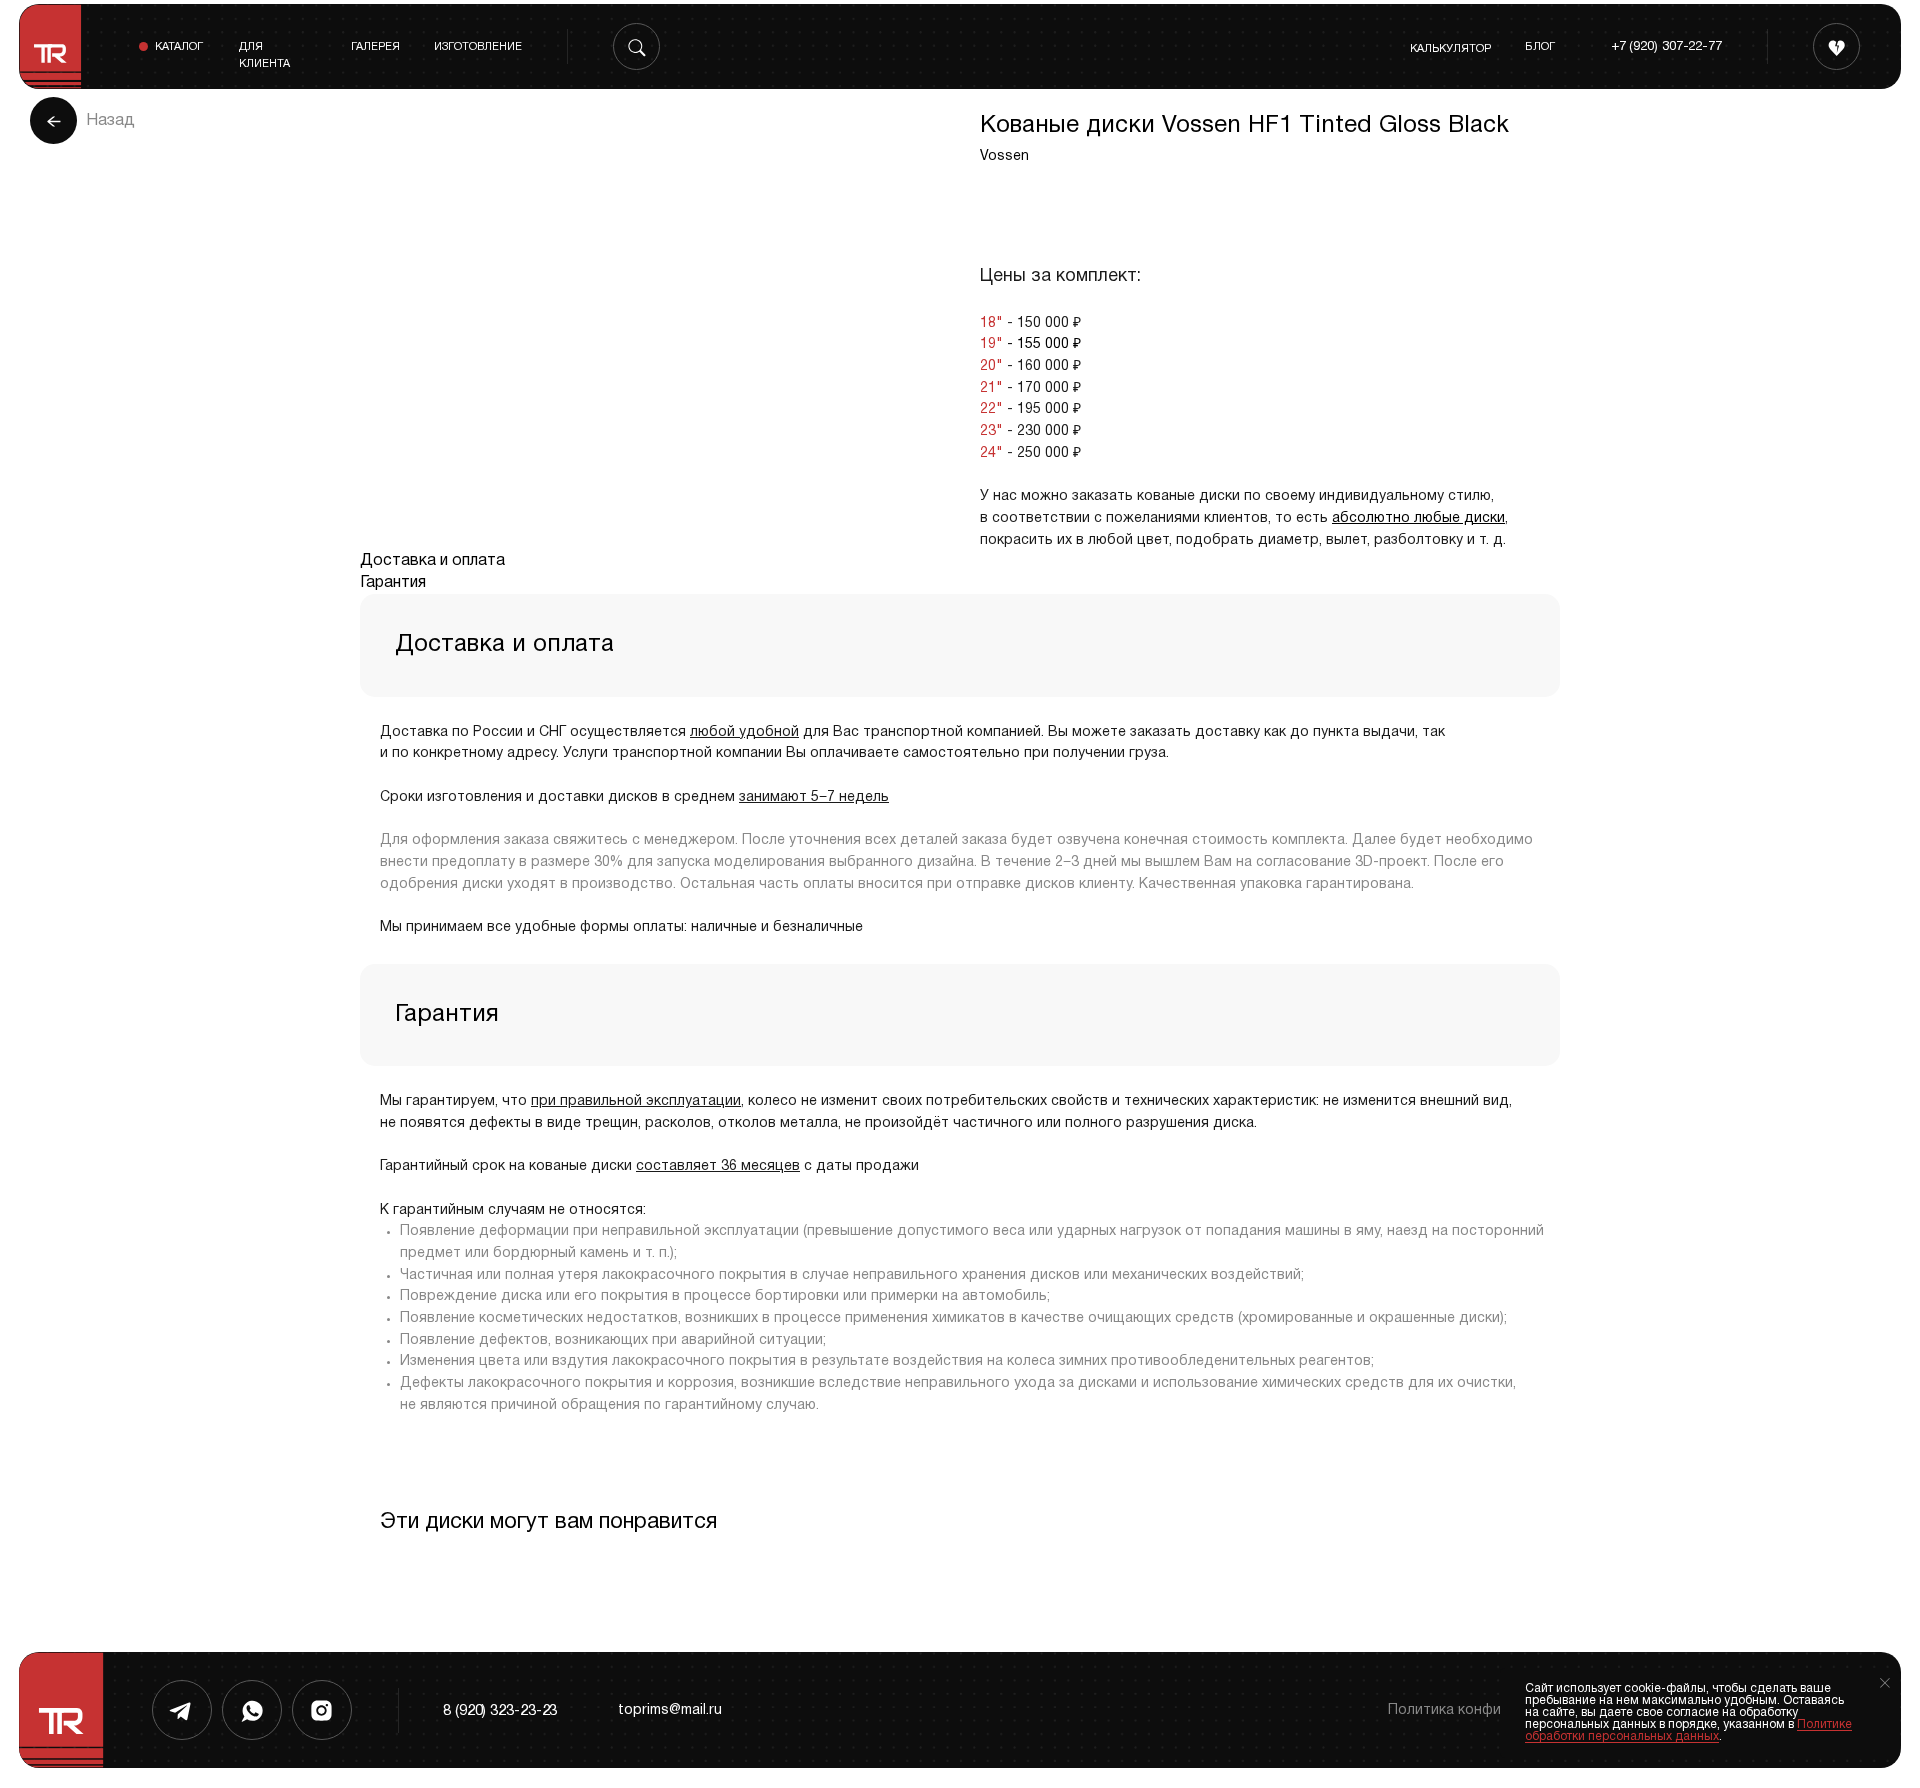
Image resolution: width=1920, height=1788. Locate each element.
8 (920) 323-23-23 (500, 1711)
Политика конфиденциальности (1498, 1710)
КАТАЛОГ (179, 47)
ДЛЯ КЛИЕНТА (264, 55)
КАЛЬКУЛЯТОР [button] (1450, 49)
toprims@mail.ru (670, 1710)
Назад (110, 121)
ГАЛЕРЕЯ (375, 47)
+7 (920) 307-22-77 (1666, 47)
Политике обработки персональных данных (1688, 1730)
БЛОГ (1540, 47)
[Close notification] (1885, 1683)
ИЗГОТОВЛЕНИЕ (478, 47)
